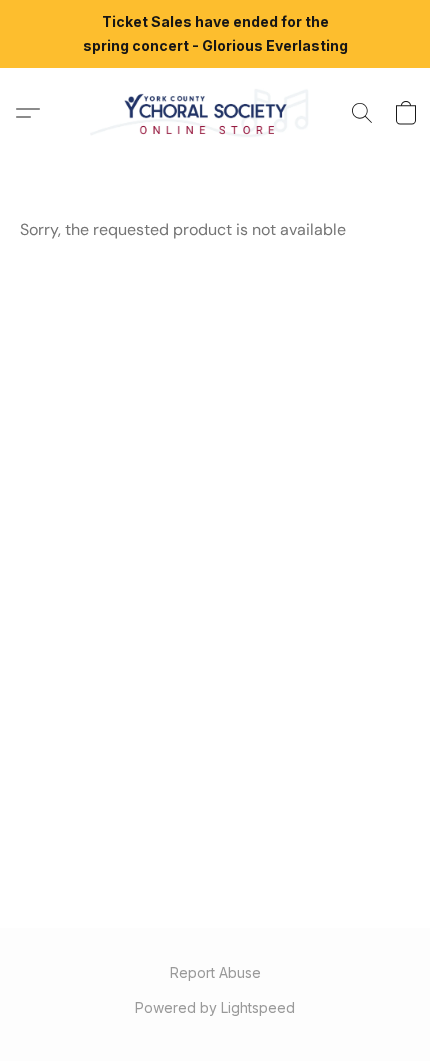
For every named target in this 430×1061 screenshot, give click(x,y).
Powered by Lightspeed (215, 1007)
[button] (215, 113)
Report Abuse (215, 972)
